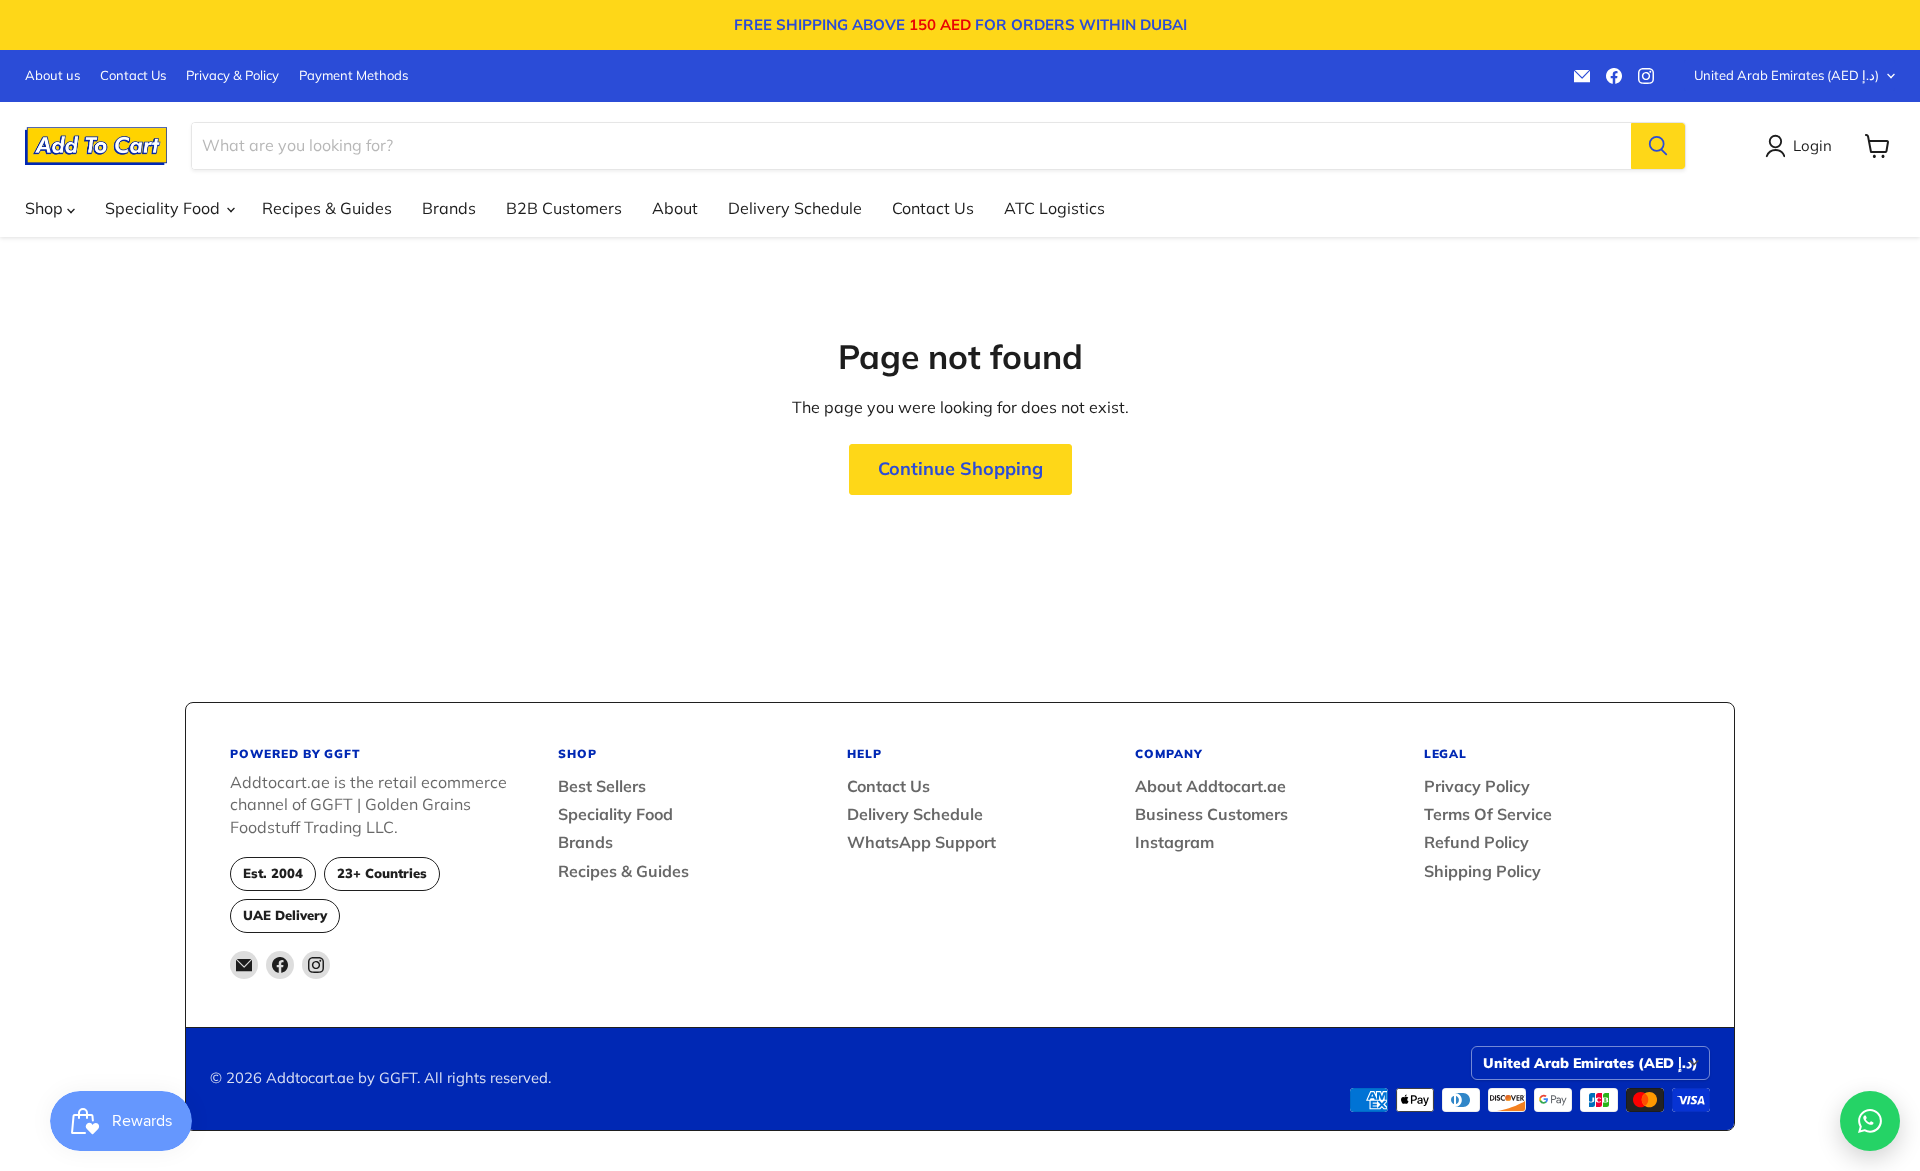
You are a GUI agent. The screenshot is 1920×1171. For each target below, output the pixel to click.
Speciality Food (164, 208)
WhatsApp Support (921, 842)
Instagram (1174, 842)
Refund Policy (1476, 842)
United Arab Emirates (1786, 75)
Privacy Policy (1477, 786)
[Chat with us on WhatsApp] (1870, 1121)
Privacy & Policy (232, 75)
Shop (46, 208)
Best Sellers (602, 786)
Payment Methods (353, 75)
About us (52, 75)
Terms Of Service (1488, 814)
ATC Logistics (1054, 208)
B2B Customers (564, 208)
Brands (449, 208)
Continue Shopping (960, 468)
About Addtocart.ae (1210, 786)
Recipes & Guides (327, 208)
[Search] (1658, 146)
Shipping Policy (1482, 871)
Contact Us (133, 75)
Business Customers (1211, 814)
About (675, 208)
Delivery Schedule (795, 208)
